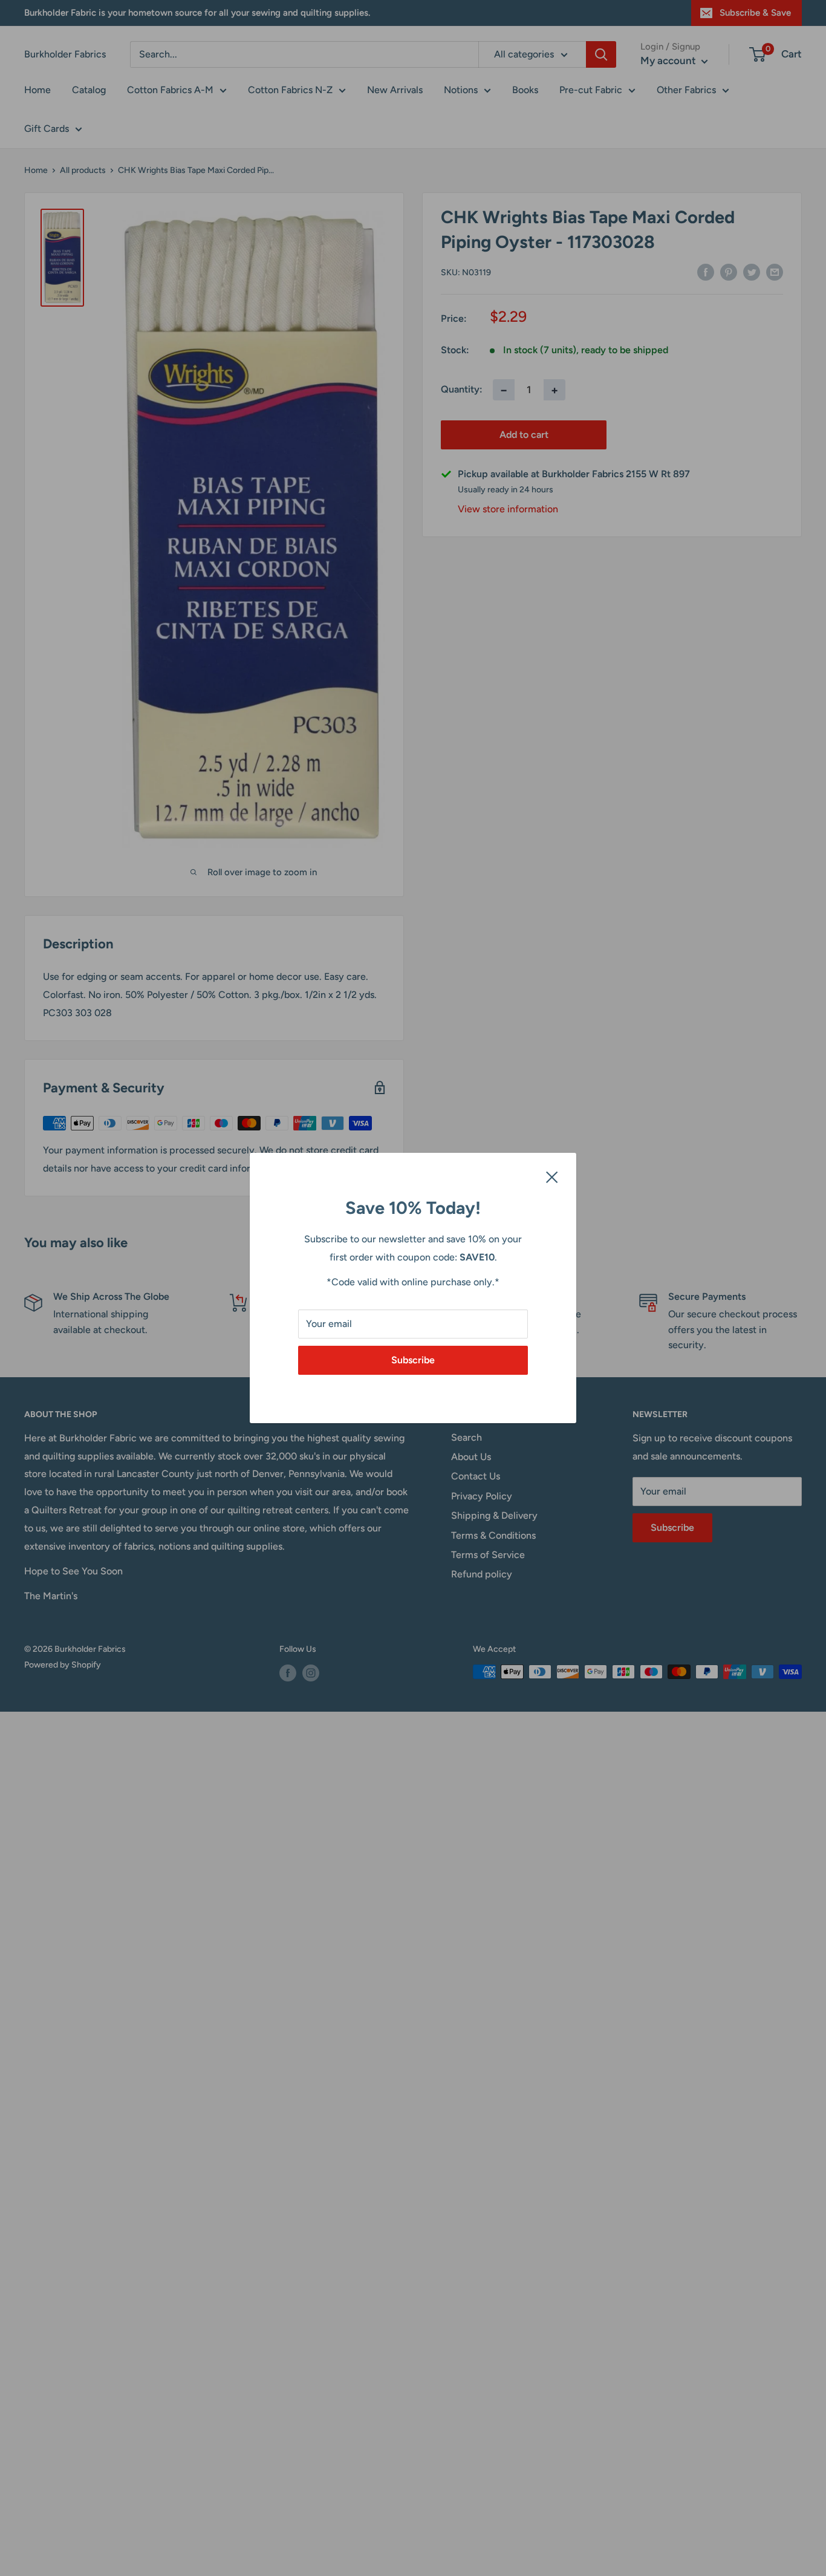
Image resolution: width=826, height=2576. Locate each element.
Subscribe (413, 1360)
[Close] (552, 1176)
